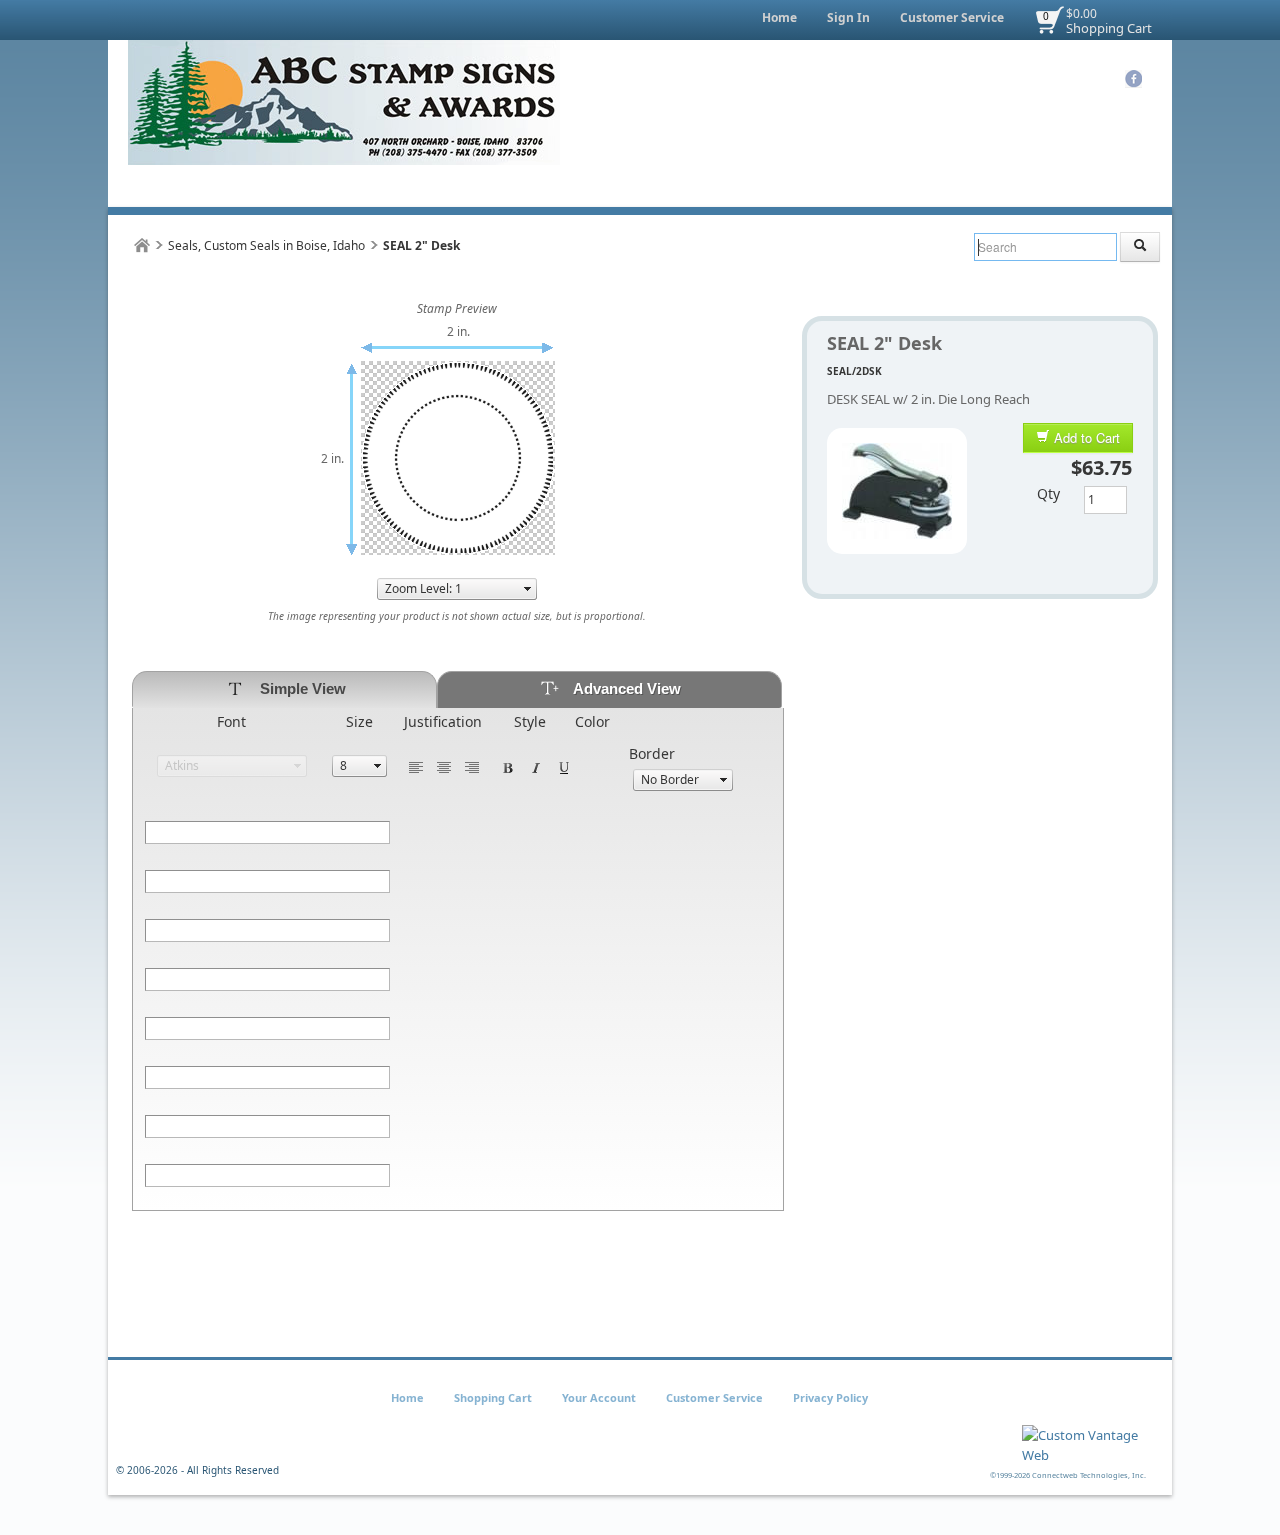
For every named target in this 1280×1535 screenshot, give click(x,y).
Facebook (1133, 79)
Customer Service (952, 17)
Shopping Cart (1109, 28)
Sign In (848, 17)
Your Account (599, 1397)
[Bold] (508, 766)
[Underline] (564, 766)
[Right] (472, 766)
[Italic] (536, 766)
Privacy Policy (830, 1397)
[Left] (416, 766)
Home (779, 17)
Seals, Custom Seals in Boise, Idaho (266, 245)
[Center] (444, 766)
